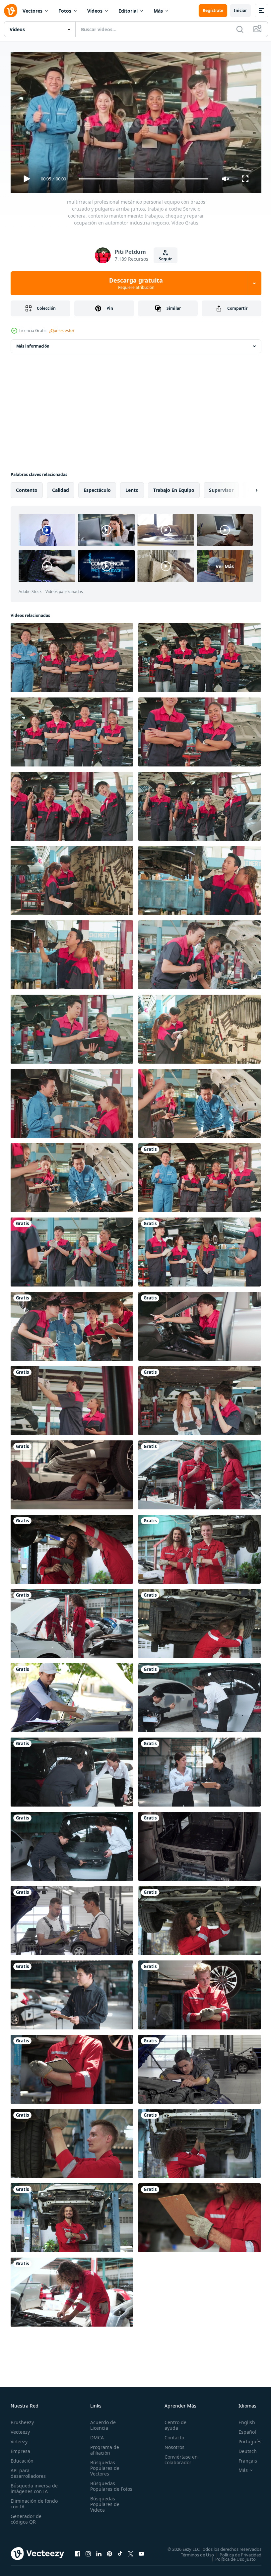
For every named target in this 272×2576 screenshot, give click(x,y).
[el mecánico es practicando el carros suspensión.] (72, 1472)
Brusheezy (22, 2419)
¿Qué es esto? (62, 330)
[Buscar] (240, 29)
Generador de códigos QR (26, 2516)
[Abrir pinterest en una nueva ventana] (109, 2551)
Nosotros (171, 2444)
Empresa (20, 2448)
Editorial (128, 11)
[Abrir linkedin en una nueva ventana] (99, 2551)
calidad (61, 487)
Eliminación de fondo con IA (27, 2501)
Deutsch (243, 2448)
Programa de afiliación (103, 2447)
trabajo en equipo (174, 487)
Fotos (65, 11)
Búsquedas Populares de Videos (103, 2507)
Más (158, 11)
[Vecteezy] (11, 11)
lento (132, 487)
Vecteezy (20, 2429)
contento (27, 487)
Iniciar (240, 10)
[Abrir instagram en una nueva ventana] (88, 2551)
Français (243, 2458)
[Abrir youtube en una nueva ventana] (141, 2551)
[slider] (144, 179)
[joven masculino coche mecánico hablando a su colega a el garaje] (72, 1918)
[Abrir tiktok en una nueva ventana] (120, 2551)
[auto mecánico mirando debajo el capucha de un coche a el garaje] (200, 2067)
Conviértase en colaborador (178, 2457)
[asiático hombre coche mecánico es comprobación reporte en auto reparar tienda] (72, 1992)
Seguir (165, 259)
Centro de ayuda (172, 2422)
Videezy (19, 2439)
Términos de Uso (192, 2552)
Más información (33, 343)
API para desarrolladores (28, 2470)
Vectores (33, 11)
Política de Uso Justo (231, 2556)
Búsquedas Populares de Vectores (103, 2465)
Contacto (171, 2435)
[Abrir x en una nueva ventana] (131, 2551)
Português (245, 2439)
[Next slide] (246, 488)
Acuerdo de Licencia (102, 2422)
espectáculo (97, 487)
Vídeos (95, 11)
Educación (22, 2458)
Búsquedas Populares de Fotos (103, 2486)
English (242, 2419)
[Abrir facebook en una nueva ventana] (78, 2551)
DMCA (96, 2435)
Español (242, 2429)
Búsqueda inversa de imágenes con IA (33, 2485)
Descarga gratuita (136, 283)
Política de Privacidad (236, 2552)
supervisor (221, 487)
